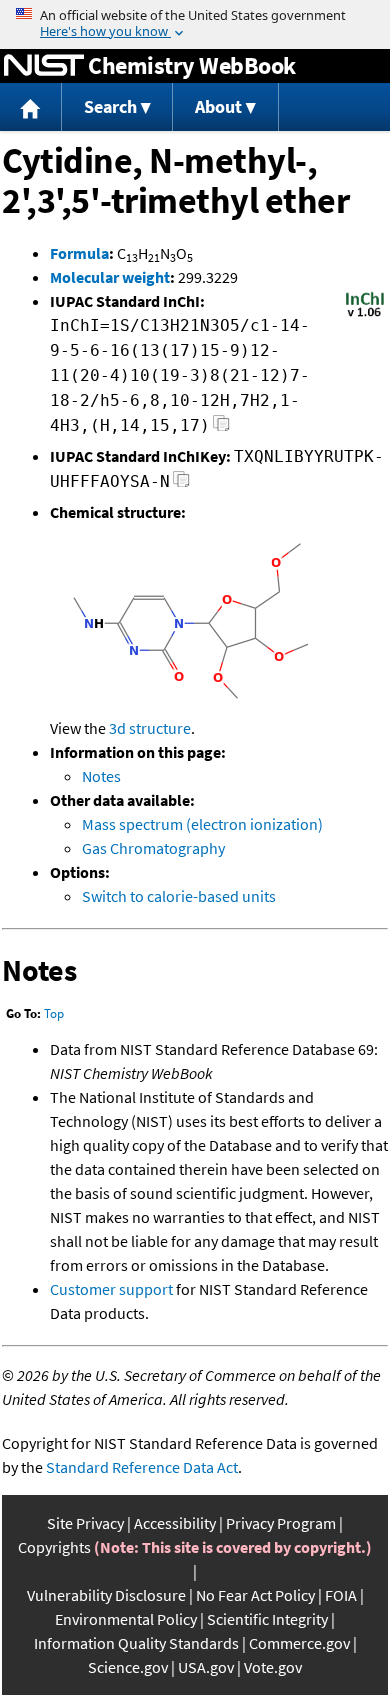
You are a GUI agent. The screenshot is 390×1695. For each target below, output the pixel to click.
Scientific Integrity (267, 1619)
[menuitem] (31, 107)
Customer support (111, 1289)
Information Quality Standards (136, 1643)
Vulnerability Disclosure (106, 1595)
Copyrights (54, 1547)
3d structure (150, 728)
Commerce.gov (299, 1643)
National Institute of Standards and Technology (44, 66)
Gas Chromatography (153, 848)
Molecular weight (110, 277)
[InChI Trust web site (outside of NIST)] (365, 315)
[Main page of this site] (31, 107)
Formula (79, 253)
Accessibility (175, 1523)
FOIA (341, 1595)
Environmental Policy (126, 1619)
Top (54, 1013)
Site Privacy (85, 1523)
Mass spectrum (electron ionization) (202, 824)
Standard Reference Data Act (142, 1467)
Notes (101, 776)
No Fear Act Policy (255, 1595)
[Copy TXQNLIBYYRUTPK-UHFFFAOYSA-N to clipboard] (181, 484)
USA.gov (206, 1667)
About (218, 106)
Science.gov (128, 1667)
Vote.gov (273, 1667)
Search (110, 106)
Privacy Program (281, 1523)
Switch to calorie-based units (179, 896)
